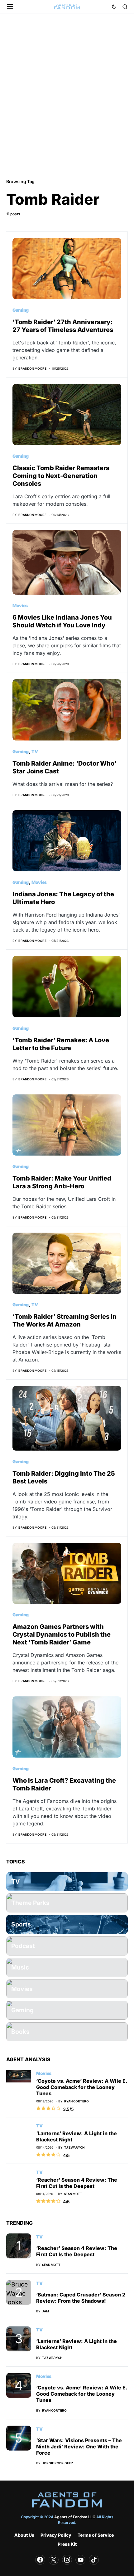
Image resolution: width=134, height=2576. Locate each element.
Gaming (21, 310)
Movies (20, 605)
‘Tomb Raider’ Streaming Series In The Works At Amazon (65, 1320)
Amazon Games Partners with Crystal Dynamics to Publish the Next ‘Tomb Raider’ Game (62, 1634)
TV (35, 751)
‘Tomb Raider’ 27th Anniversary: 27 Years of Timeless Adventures (63, 326)
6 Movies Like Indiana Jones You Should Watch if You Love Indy (62, 621)
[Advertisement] (67, 95)
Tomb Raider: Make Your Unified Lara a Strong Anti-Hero (62, 1182)
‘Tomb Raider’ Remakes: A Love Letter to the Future (61, 1044)
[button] (10, 7)
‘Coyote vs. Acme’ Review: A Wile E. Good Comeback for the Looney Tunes (82, 2087)
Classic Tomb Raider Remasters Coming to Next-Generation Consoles (61, 476)
